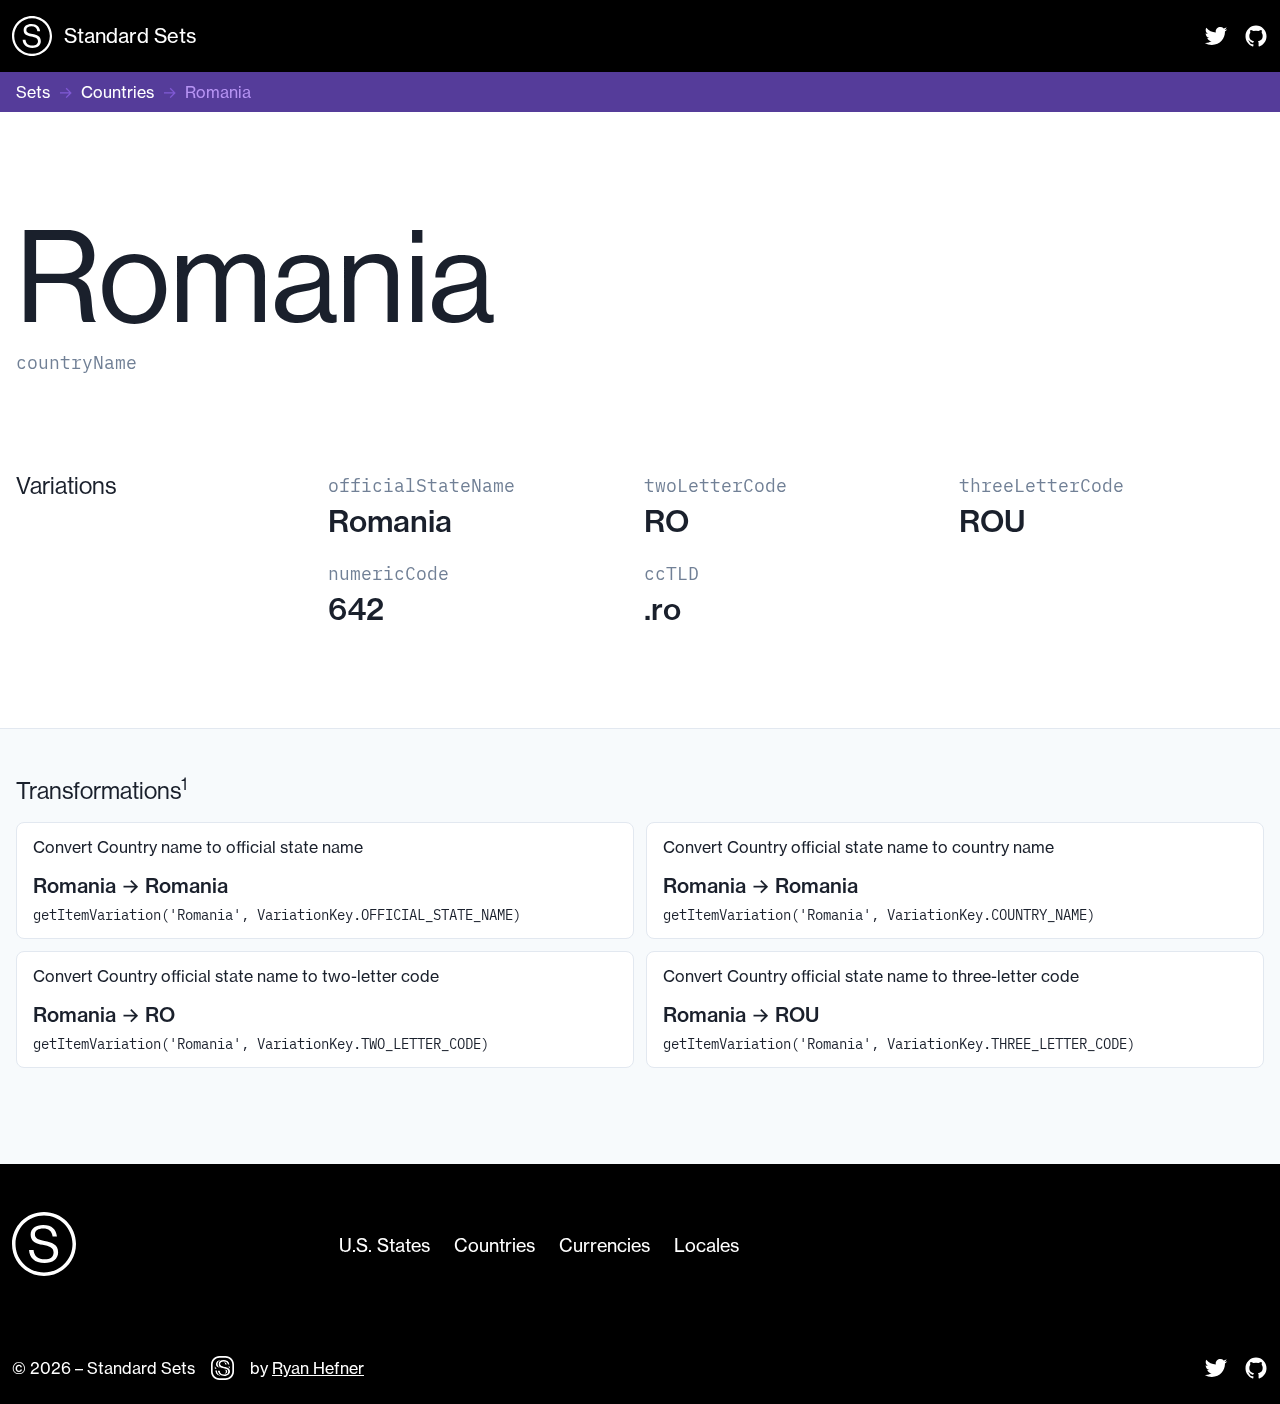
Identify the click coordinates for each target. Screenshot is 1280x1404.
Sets (33, 92)
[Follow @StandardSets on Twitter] (1216, 36)
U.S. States (384, 1245)
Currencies (604, 1245)
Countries (117, 92)
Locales (706, 1245)
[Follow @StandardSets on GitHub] (1256, 36)
